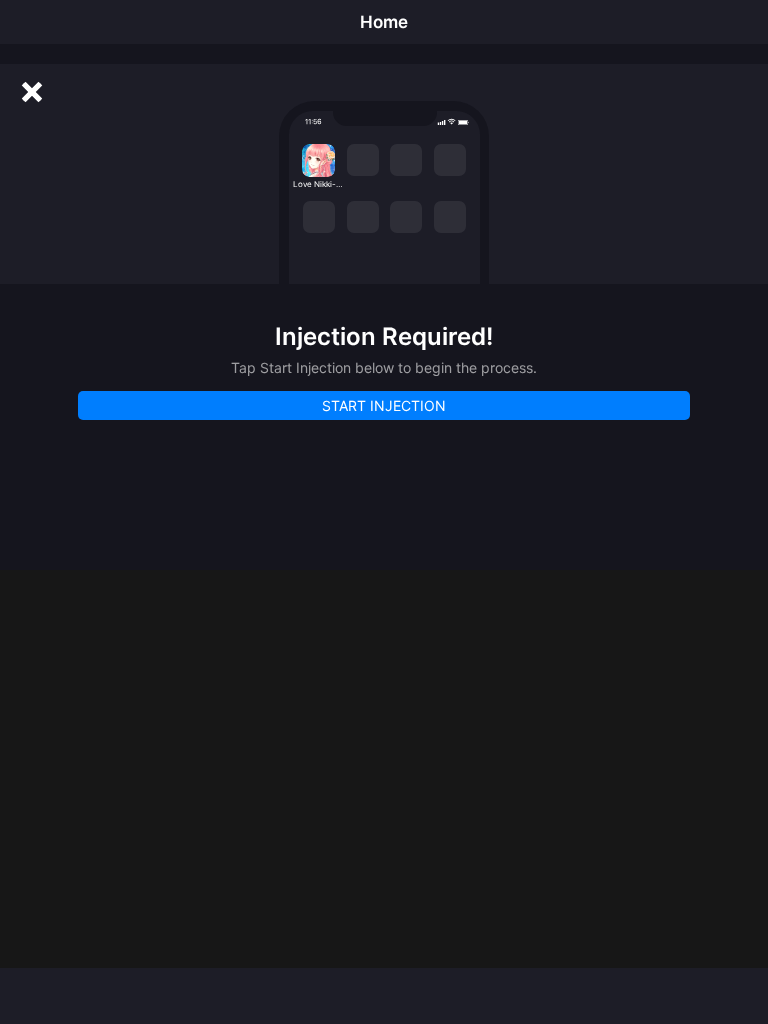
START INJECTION (384, 405)
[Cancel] (32, 92)
